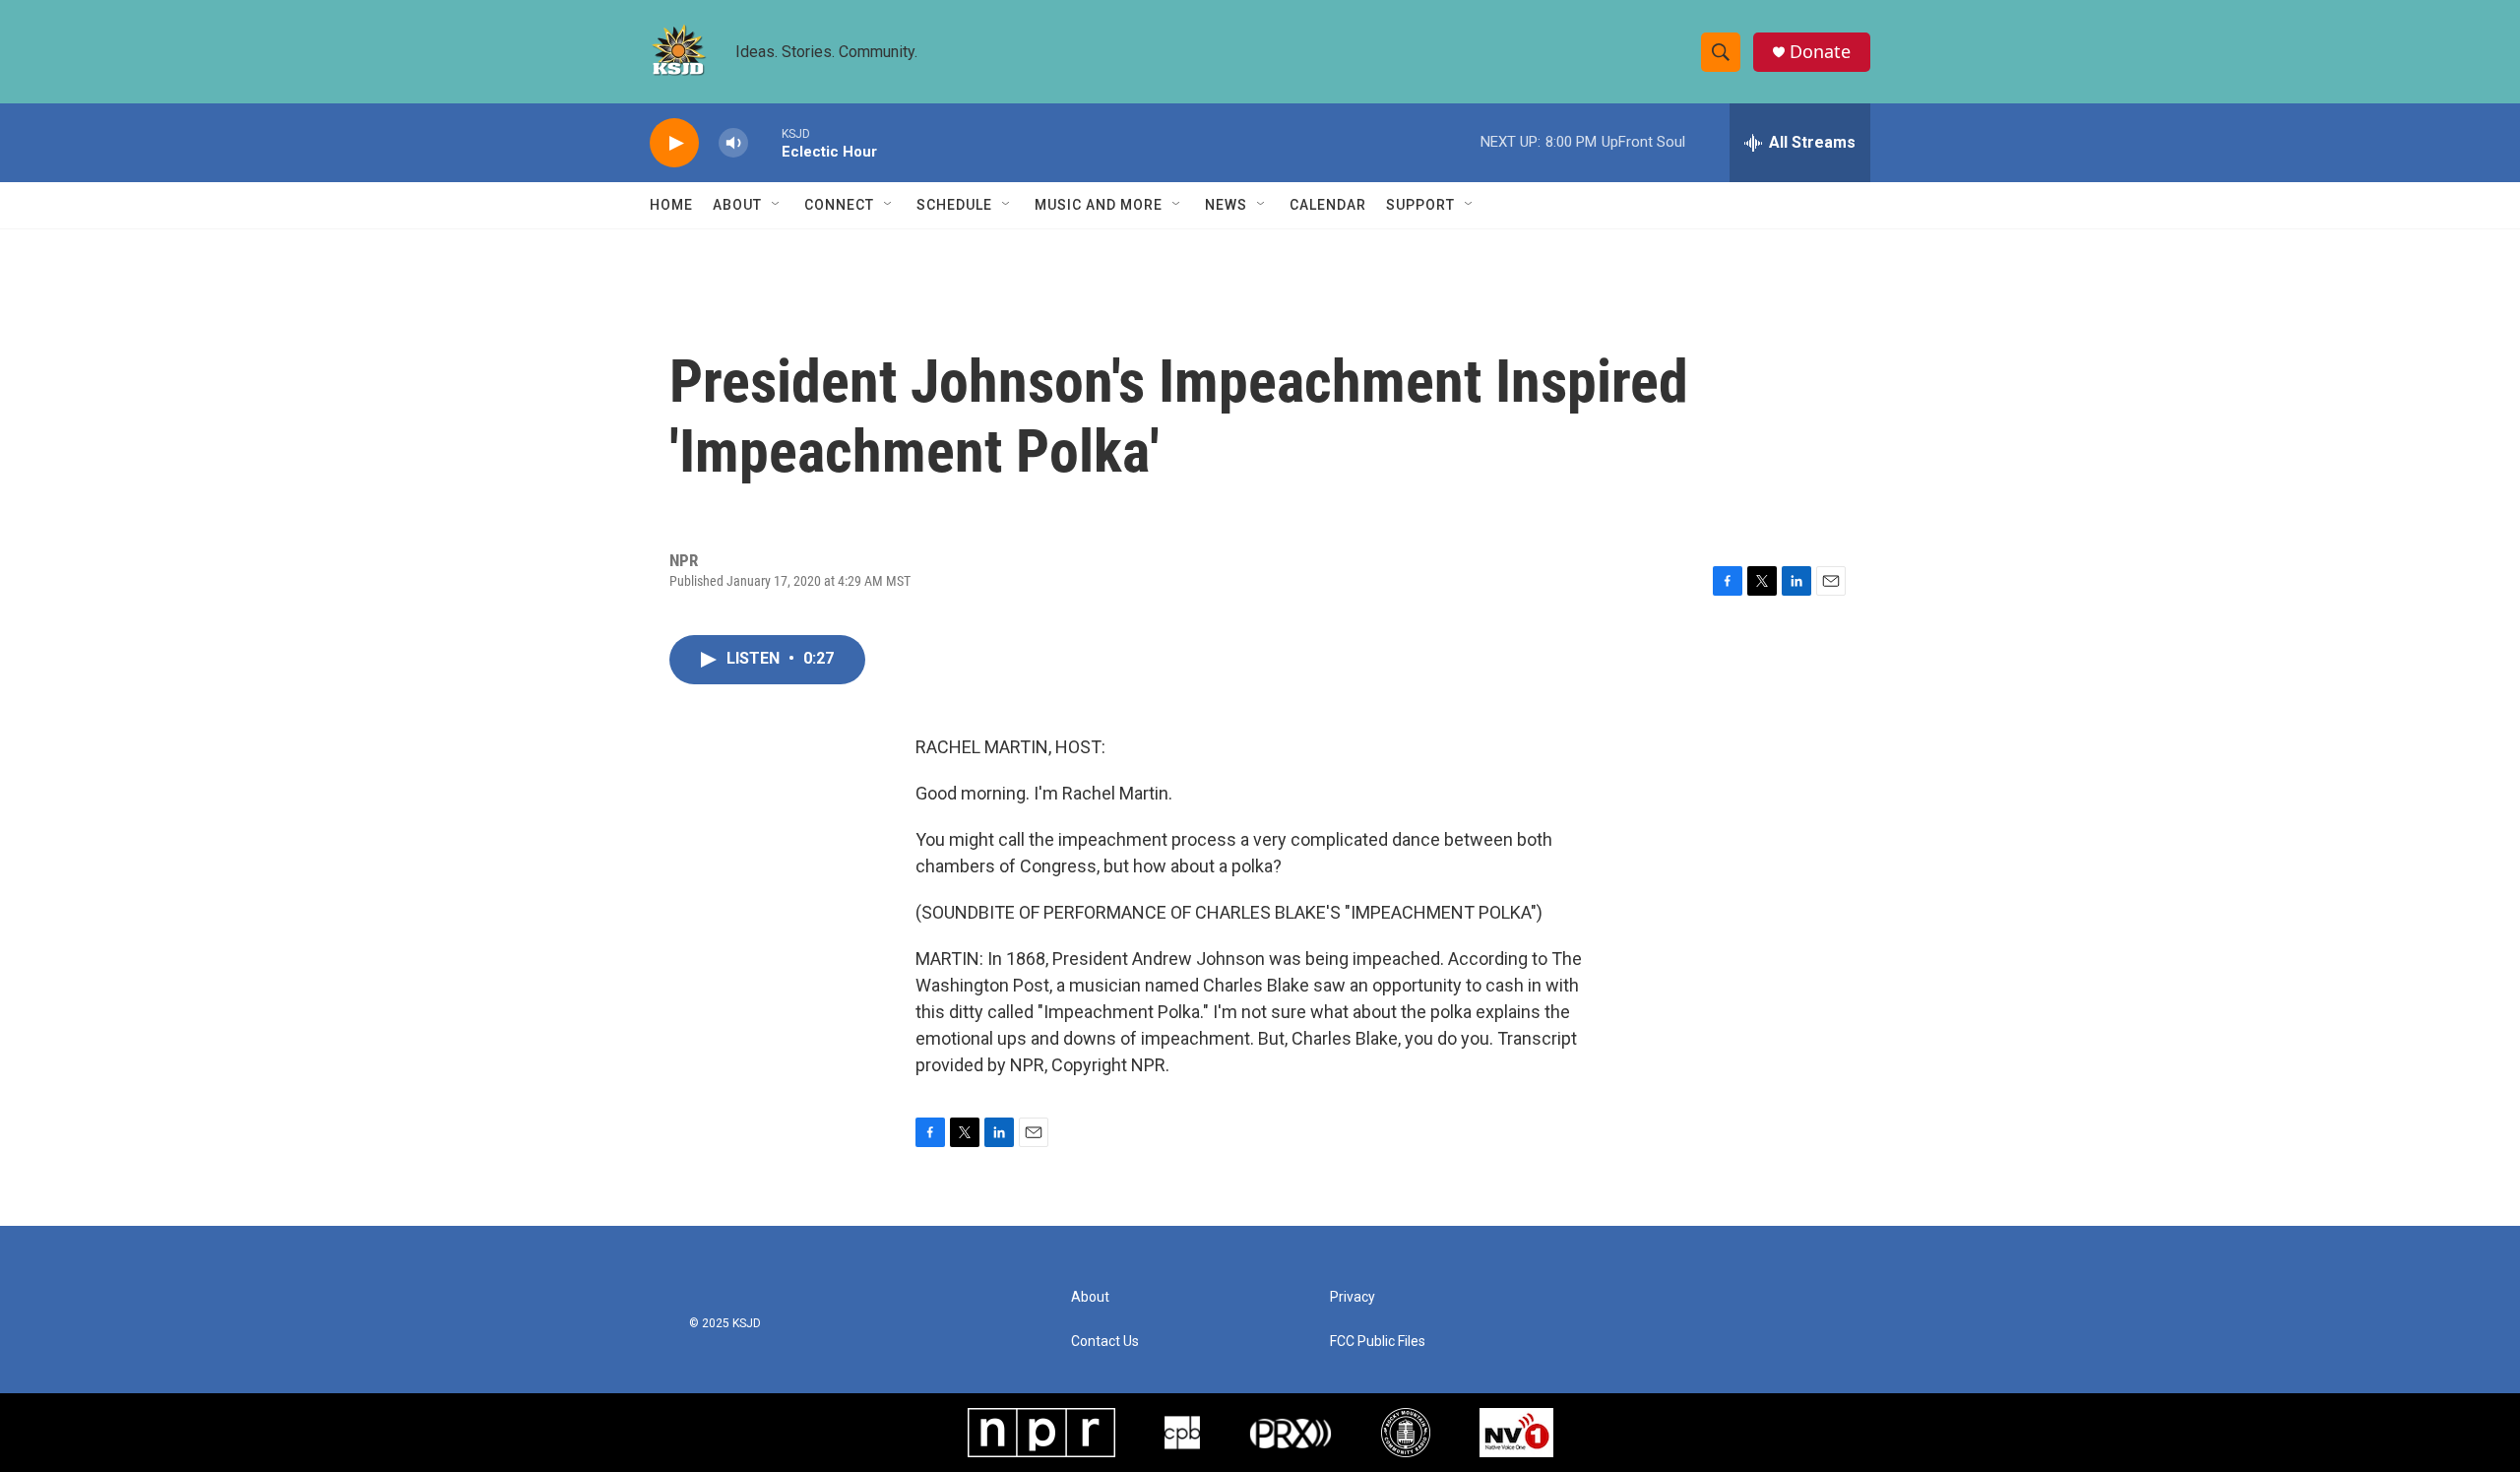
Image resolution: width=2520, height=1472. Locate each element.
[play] (674, 143)
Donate (1820, 52)
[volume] (733, 143)
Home (671, 205)
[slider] (765, 142)
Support (1420, 205)
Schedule (954, 205)
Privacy (1353, 1297)
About (737, 205)
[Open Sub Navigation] (777, 205)
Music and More (1099, 205)
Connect (839, 205)
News (1226, 205)
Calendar (1328, 205)
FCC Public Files (1378, 1342)
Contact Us (1105, 1342)
